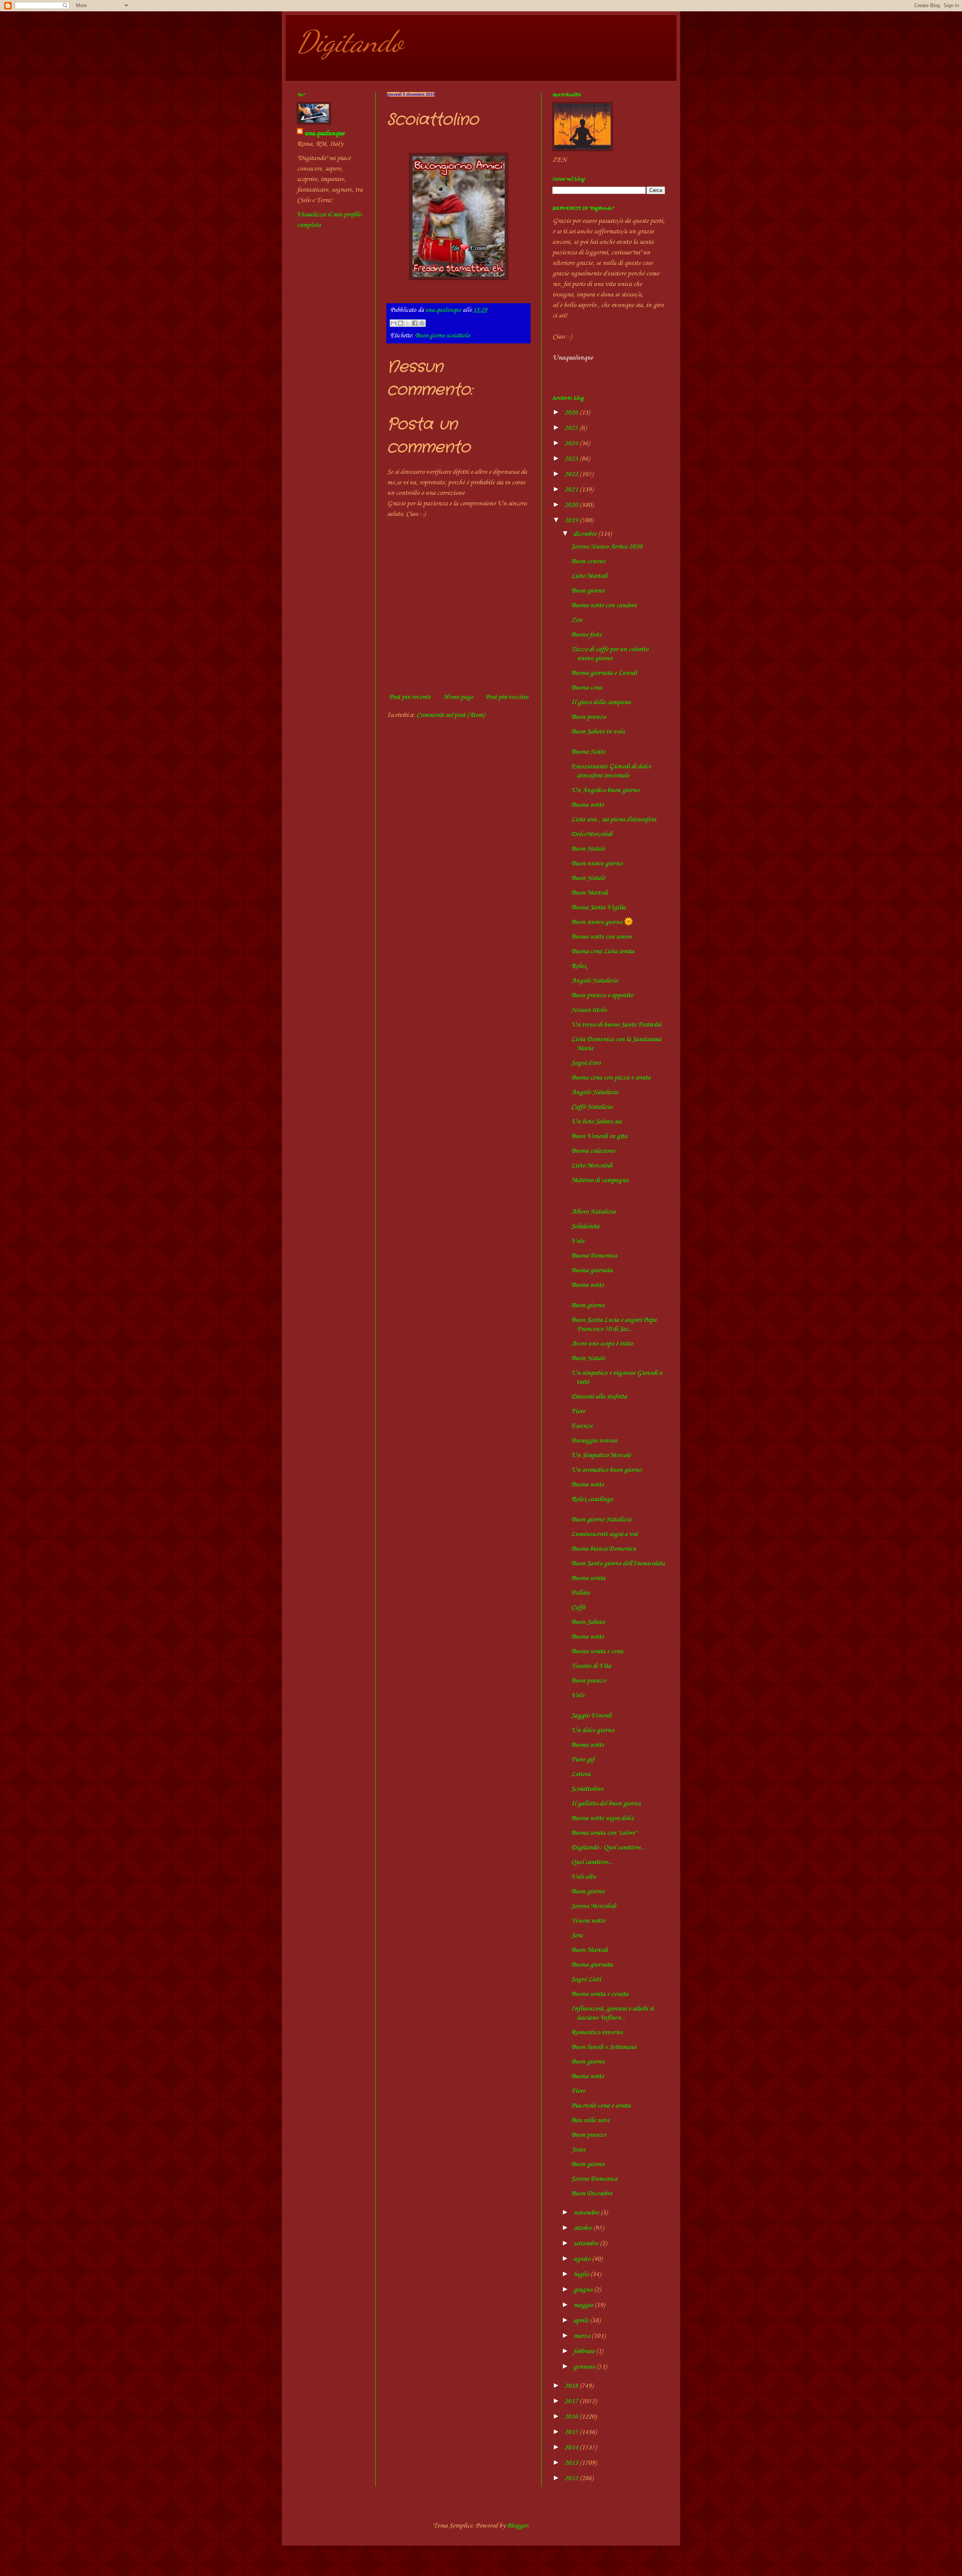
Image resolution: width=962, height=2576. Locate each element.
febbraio (585, 2351)
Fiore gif (583, 1760)
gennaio (585, 2367)
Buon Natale (588, 849)
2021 (572, 490)
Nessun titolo (589, 1010)
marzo (582, 2336)
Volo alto (583, 1877)
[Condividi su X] (408, 323)
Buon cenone (588, 561)
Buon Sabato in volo (598, 732)
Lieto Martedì (589, 576)
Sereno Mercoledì (594, 1906)
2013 (572, 2463)
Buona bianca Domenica (604, 1549)
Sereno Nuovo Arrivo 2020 (607, 547)
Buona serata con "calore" (604, 1833)
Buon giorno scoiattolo (442, 336)
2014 (572, 2448)
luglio (582, 2274)
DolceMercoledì (592, 834)
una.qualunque (324, 133)
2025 (572, 428)
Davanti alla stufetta (599, 1397)
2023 (572, 459)
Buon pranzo (588, 717)
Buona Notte (588, 752)
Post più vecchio (507, 697)
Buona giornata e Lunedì (604, 673)
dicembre (586, 534)
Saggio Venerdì (591, 1716)
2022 (572, 474)
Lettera (581, 1774)
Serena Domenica (594, 2179)
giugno (584, 2290)
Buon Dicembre (592, 2194)
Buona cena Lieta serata (603, 951)
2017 (572, 2401)
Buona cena (587, 688)
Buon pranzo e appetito (602, 995)
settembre (587, 2243)
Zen (577, 620)
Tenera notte (588, 1921)
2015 (572, 2432)
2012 (572, 2478)
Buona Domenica (594, 1256)
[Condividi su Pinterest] (422, 323)
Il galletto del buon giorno (606, 1804)
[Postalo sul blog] (401, 323)
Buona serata (588, 1578)
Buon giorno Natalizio (601, 1519)
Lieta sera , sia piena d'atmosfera (614, 819)
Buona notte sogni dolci (602, 1818)
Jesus (578, 2150)
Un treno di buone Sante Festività (616, 1025)
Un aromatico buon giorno (606, 1470)
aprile (582, 2321)
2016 (572, 2417)
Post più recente (410, 697)
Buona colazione (593, 1151)
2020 (572, 505)
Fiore (578, 1411)
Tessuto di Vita (591, 1666)
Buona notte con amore (602, 937)
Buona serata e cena (597, 1651)
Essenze (582, 1426)
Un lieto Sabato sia (596, 1122)
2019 (572, 520)
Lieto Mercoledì (592, 1166)
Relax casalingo (592, 1499)
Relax (579, 966)
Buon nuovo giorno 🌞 (602, 922)
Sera (577, 1935)
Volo (578, 1241)
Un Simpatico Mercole (601, 1455)
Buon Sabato (588, 1622)
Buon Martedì (590, 893)
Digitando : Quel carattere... (608, 1847)
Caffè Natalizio (592, 1107)
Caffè (578, 1607)
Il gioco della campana (601, 702)
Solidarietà (585, 1226)
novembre (587, 2213)
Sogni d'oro (586, 1063)
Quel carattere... (592, 1862)
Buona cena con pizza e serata (611, 1078)
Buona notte (588, 805)
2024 (572, 443)
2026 (572, 413)
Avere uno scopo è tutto (602, 1344)
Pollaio (580, 1593)
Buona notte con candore (604, 605)
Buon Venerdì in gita (599, 1136)
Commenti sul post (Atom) (451, 715)
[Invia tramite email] (393, 323)
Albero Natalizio (593, 1212)
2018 (572, 2386)
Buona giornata (592, 1270)
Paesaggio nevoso (594, 1441)
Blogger (517, 2526)
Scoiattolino (587, 1789)
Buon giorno (588, 591)
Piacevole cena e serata (601, 2106)
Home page (458, 697)
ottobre (583, 2228)
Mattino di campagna (600, 1180)
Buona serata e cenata (600, 1994)
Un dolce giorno (593, 1730)
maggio (584, 2305)
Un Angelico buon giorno (605, 790)
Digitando (350, 41)
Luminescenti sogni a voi (604, 1534)
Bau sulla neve (590, 2120)
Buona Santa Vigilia (598, 907)
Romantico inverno (597, 2032)
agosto (583, 2259)
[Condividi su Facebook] (415, 323)
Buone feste (586, 635)
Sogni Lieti (586, 1979)
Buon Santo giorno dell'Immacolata (618, 1563)
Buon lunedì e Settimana (604, 2047)
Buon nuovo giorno (597, 863)
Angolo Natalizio (594, 981)
